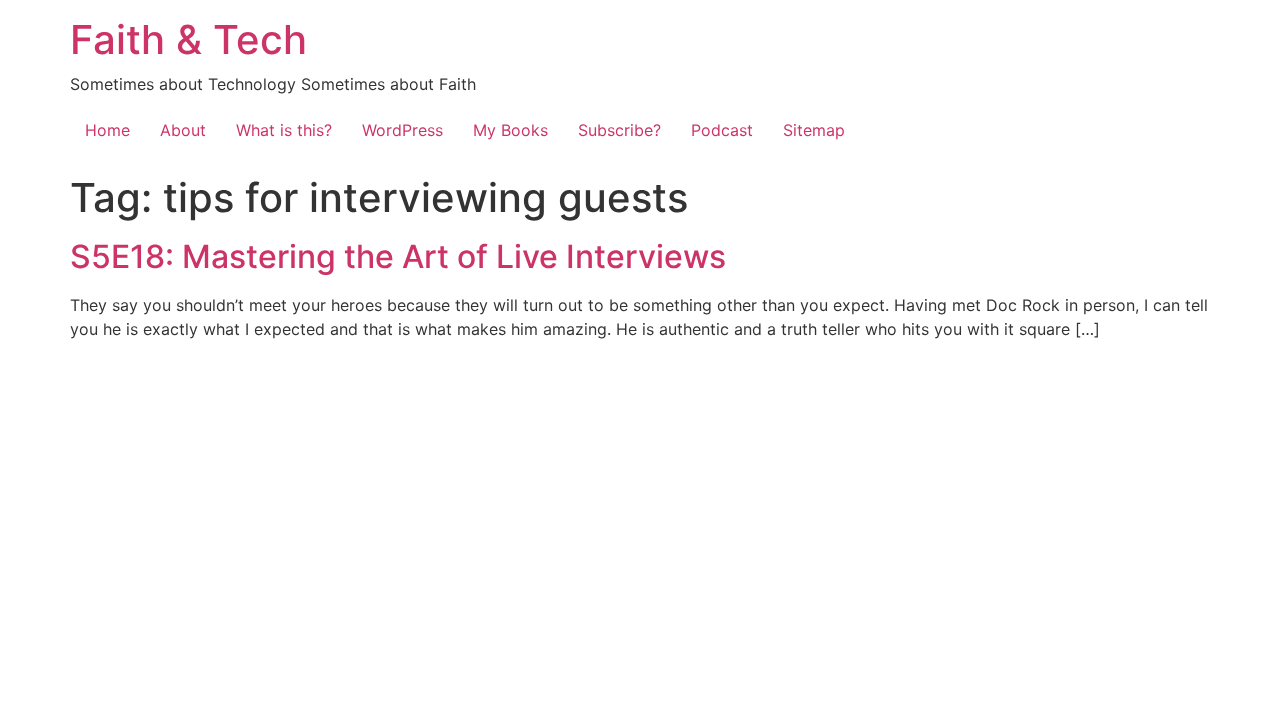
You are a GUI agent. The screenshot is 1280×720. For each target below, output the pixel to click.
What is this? (284, 130)
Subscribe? (619, 130)
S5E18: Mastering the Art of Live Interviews (398, 256)
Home (107, 130)
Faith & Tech (188, 39)
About (183, 130)
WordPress (402, 130)
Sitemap (814, 130)
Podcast (722, 130)
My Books (510, 130)
